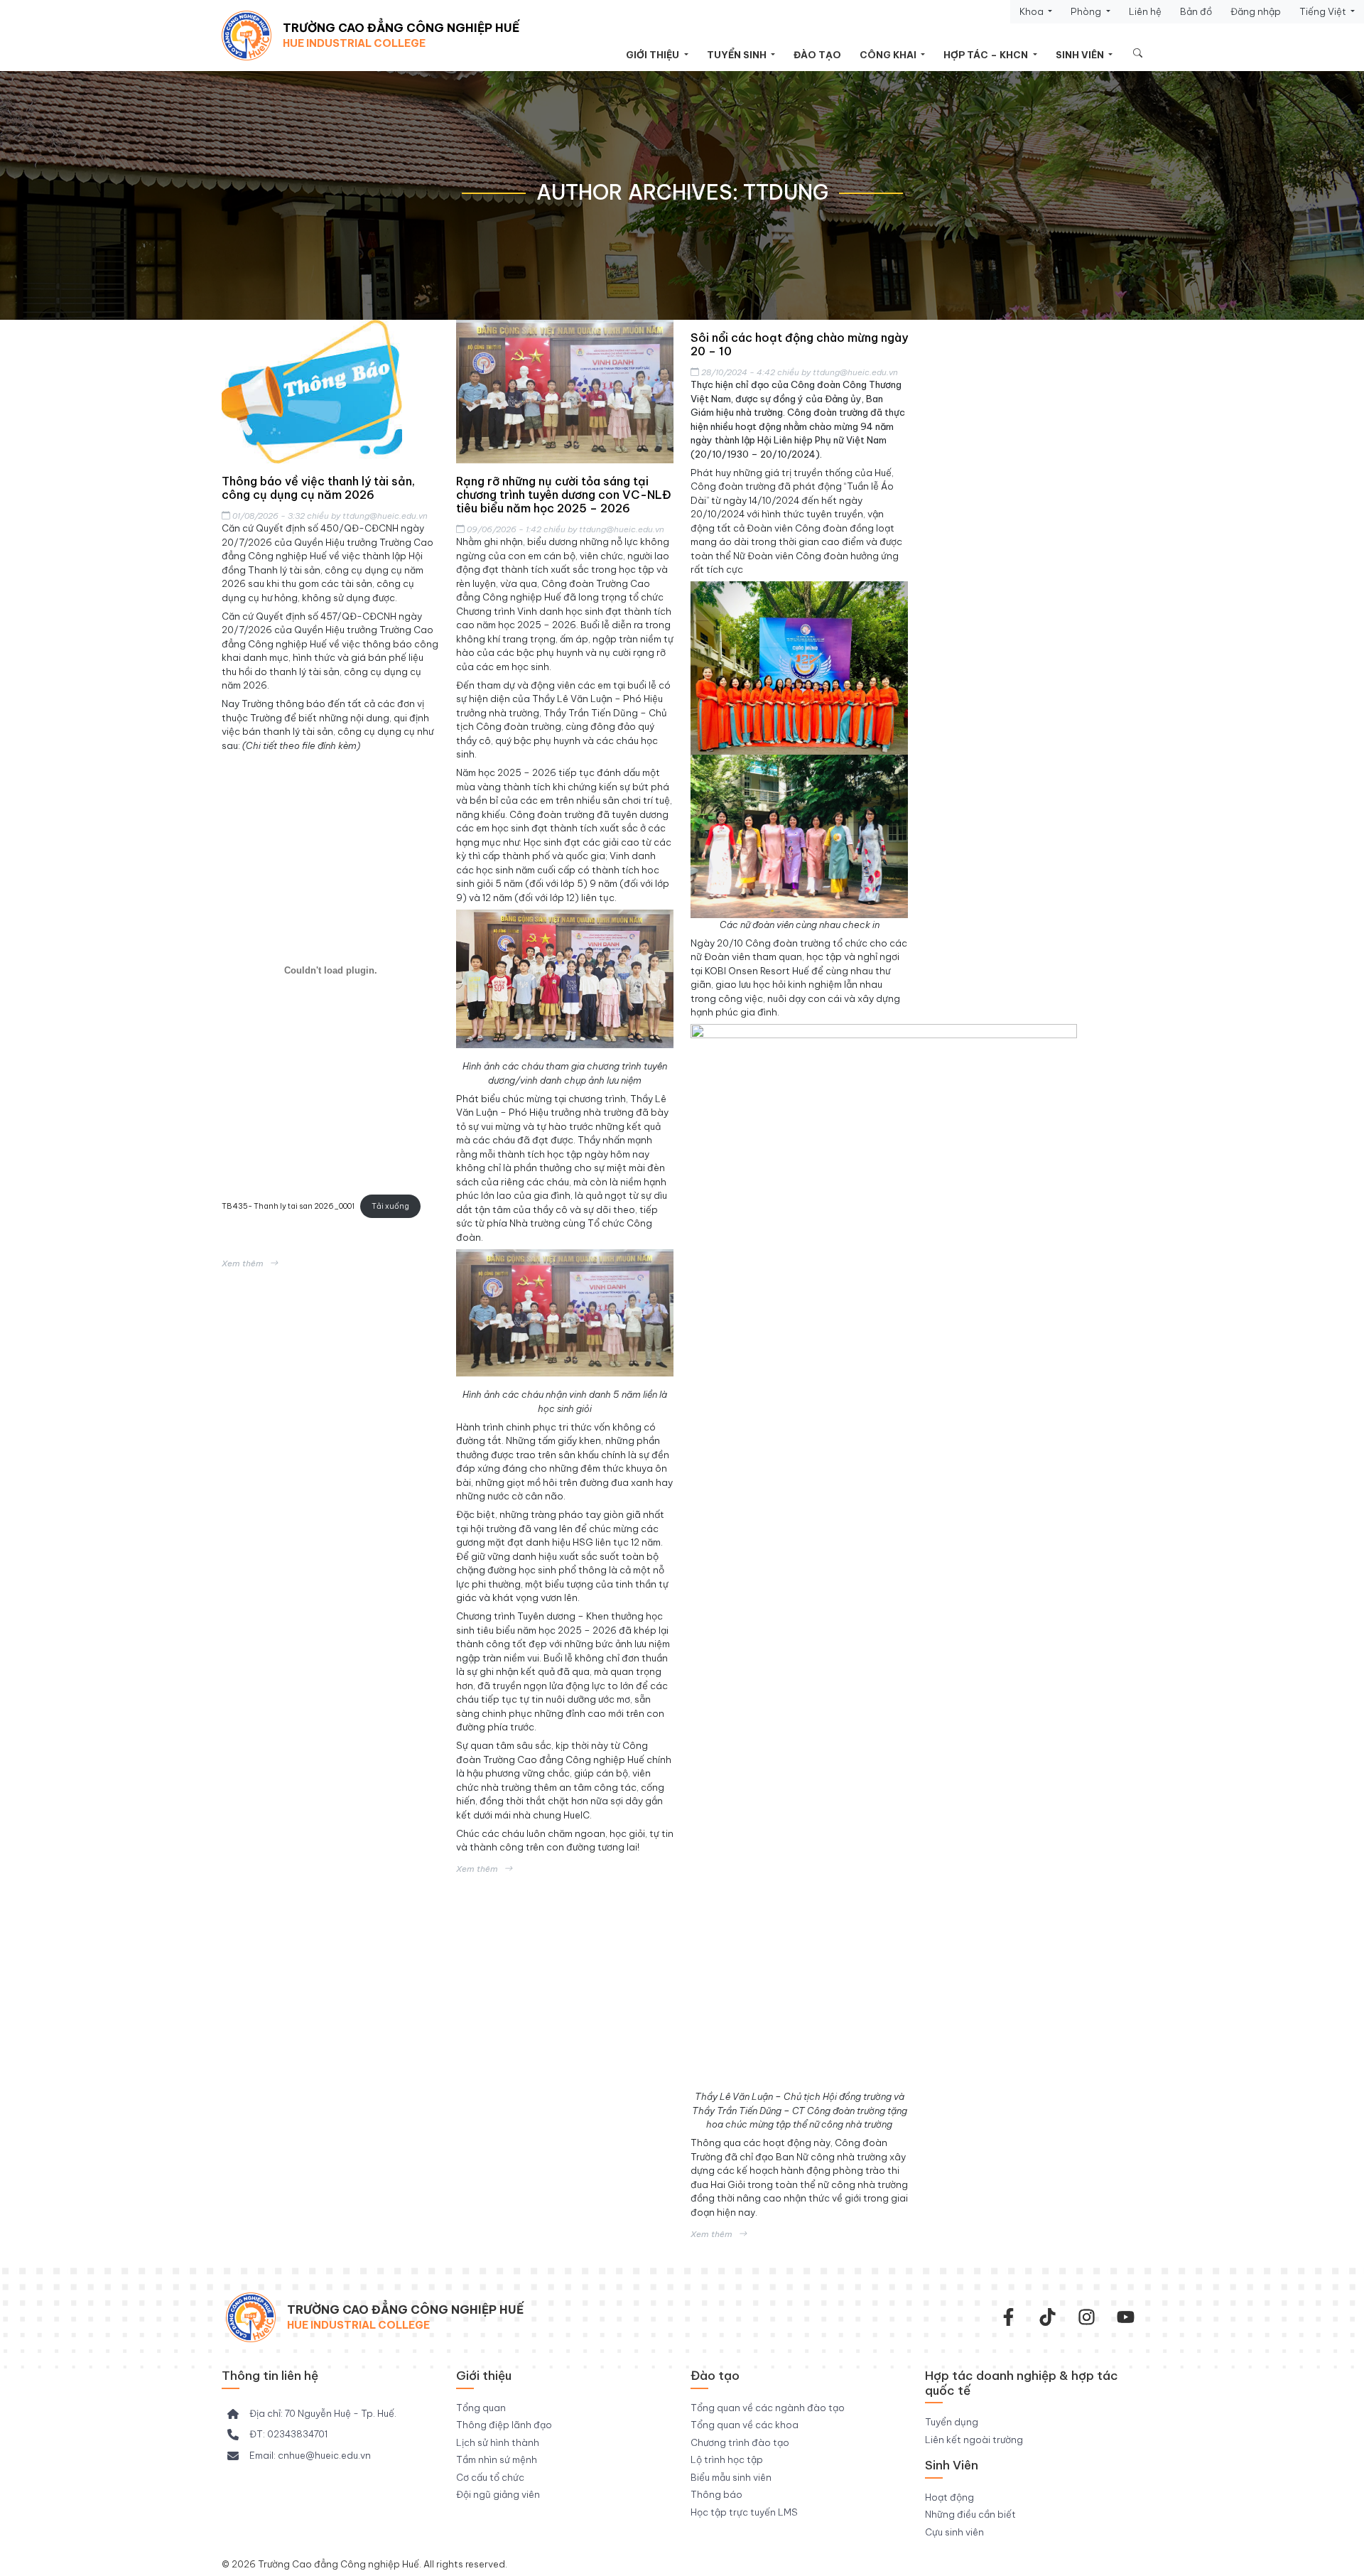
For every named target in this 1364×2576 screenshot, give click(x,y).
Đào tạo (817, 55)
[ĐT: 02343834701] (277, 2435)
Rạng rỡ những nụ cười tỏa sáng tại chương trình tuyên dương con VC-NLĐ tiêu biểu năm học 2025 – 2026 (564, 495)
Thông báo (716, 2494)
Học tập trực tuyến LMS (744, 2512)
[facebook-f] (1008, 2317)
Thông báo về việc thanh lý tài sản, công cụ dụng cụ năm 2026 (318, 488)
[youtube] (1126, 2317)
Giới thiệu (654, 55)
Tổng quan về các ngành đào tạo (768, 2408)
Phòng (1087, 11)
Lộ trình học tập (727, 2459)
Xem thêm (243, 1263)
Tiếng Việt (1324, 11)
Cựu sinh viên (954, 2532)
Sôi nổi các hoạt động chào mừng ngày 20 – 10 (799, 344)
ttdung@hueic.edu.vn (385, 516)
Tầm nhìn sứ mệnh (497, 2459)
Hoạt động (949, 2497)
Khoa (1033, 11)
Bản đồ (1196, 11)
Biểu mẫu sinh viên (731, 2477)
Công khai (889, 55)
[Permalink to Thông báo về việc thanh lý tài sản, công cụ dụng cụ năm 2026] (330, 392)
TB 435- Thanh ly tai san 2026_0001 (288, 1206)
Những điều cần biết (970, 2514)
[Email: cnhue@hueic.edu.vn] (299, 2456)
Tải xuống (390, 1206)
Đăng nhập (1256, 11)
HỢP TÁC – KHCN (987, 55)
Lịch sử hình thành (498, 2442)
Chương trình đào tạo (740, 2442)
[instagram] (1087, 2317)
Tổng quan (481, 2408)
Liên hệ (1145, 11)
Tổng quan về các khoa (745, 2425)
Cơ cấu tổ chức (490, 2477)
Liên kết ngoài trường (974, 2440)
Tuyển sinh (738, 55)
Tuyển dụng (952, 2422)
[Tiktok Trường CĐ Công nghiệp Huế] (1048, 2317)
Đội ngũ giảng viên (498, 2494)
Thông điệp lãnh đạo (504, 2425)
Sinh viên (1081, 55)
